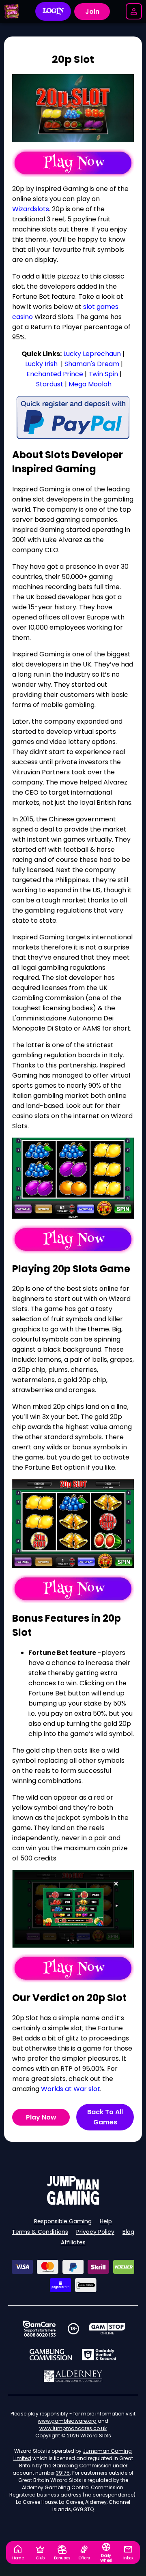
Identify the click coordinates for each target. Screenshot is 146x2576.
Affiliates (73, 2242)
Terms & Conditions (40, 2232)
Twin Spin (103, 374)
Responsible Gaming (63, 2221)
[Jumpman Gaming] (73, 2202)
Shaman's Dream (92, 364)
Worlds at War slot (71, 2089)
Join (92, 12)
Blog (128, 2232)
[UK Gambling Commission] (51, 2355)
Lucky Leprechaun (92, 354)
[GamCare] (39, 2329)
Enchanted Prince (55, 374)
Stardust (50, 384)
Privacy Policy (95, 2232)
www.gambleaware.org (67, 2421)
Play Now (41, 2117)
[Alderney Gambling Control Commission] (73, 2376)
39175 (63, 2473)
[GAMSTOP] (107, 2329)
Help (106, 2221)
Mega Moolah (90, 384)
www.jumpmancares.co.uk (73, 2428)
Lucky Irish (41, 364)
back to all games (105, 2117)
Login (53, 11)
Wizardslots (31, 209)
